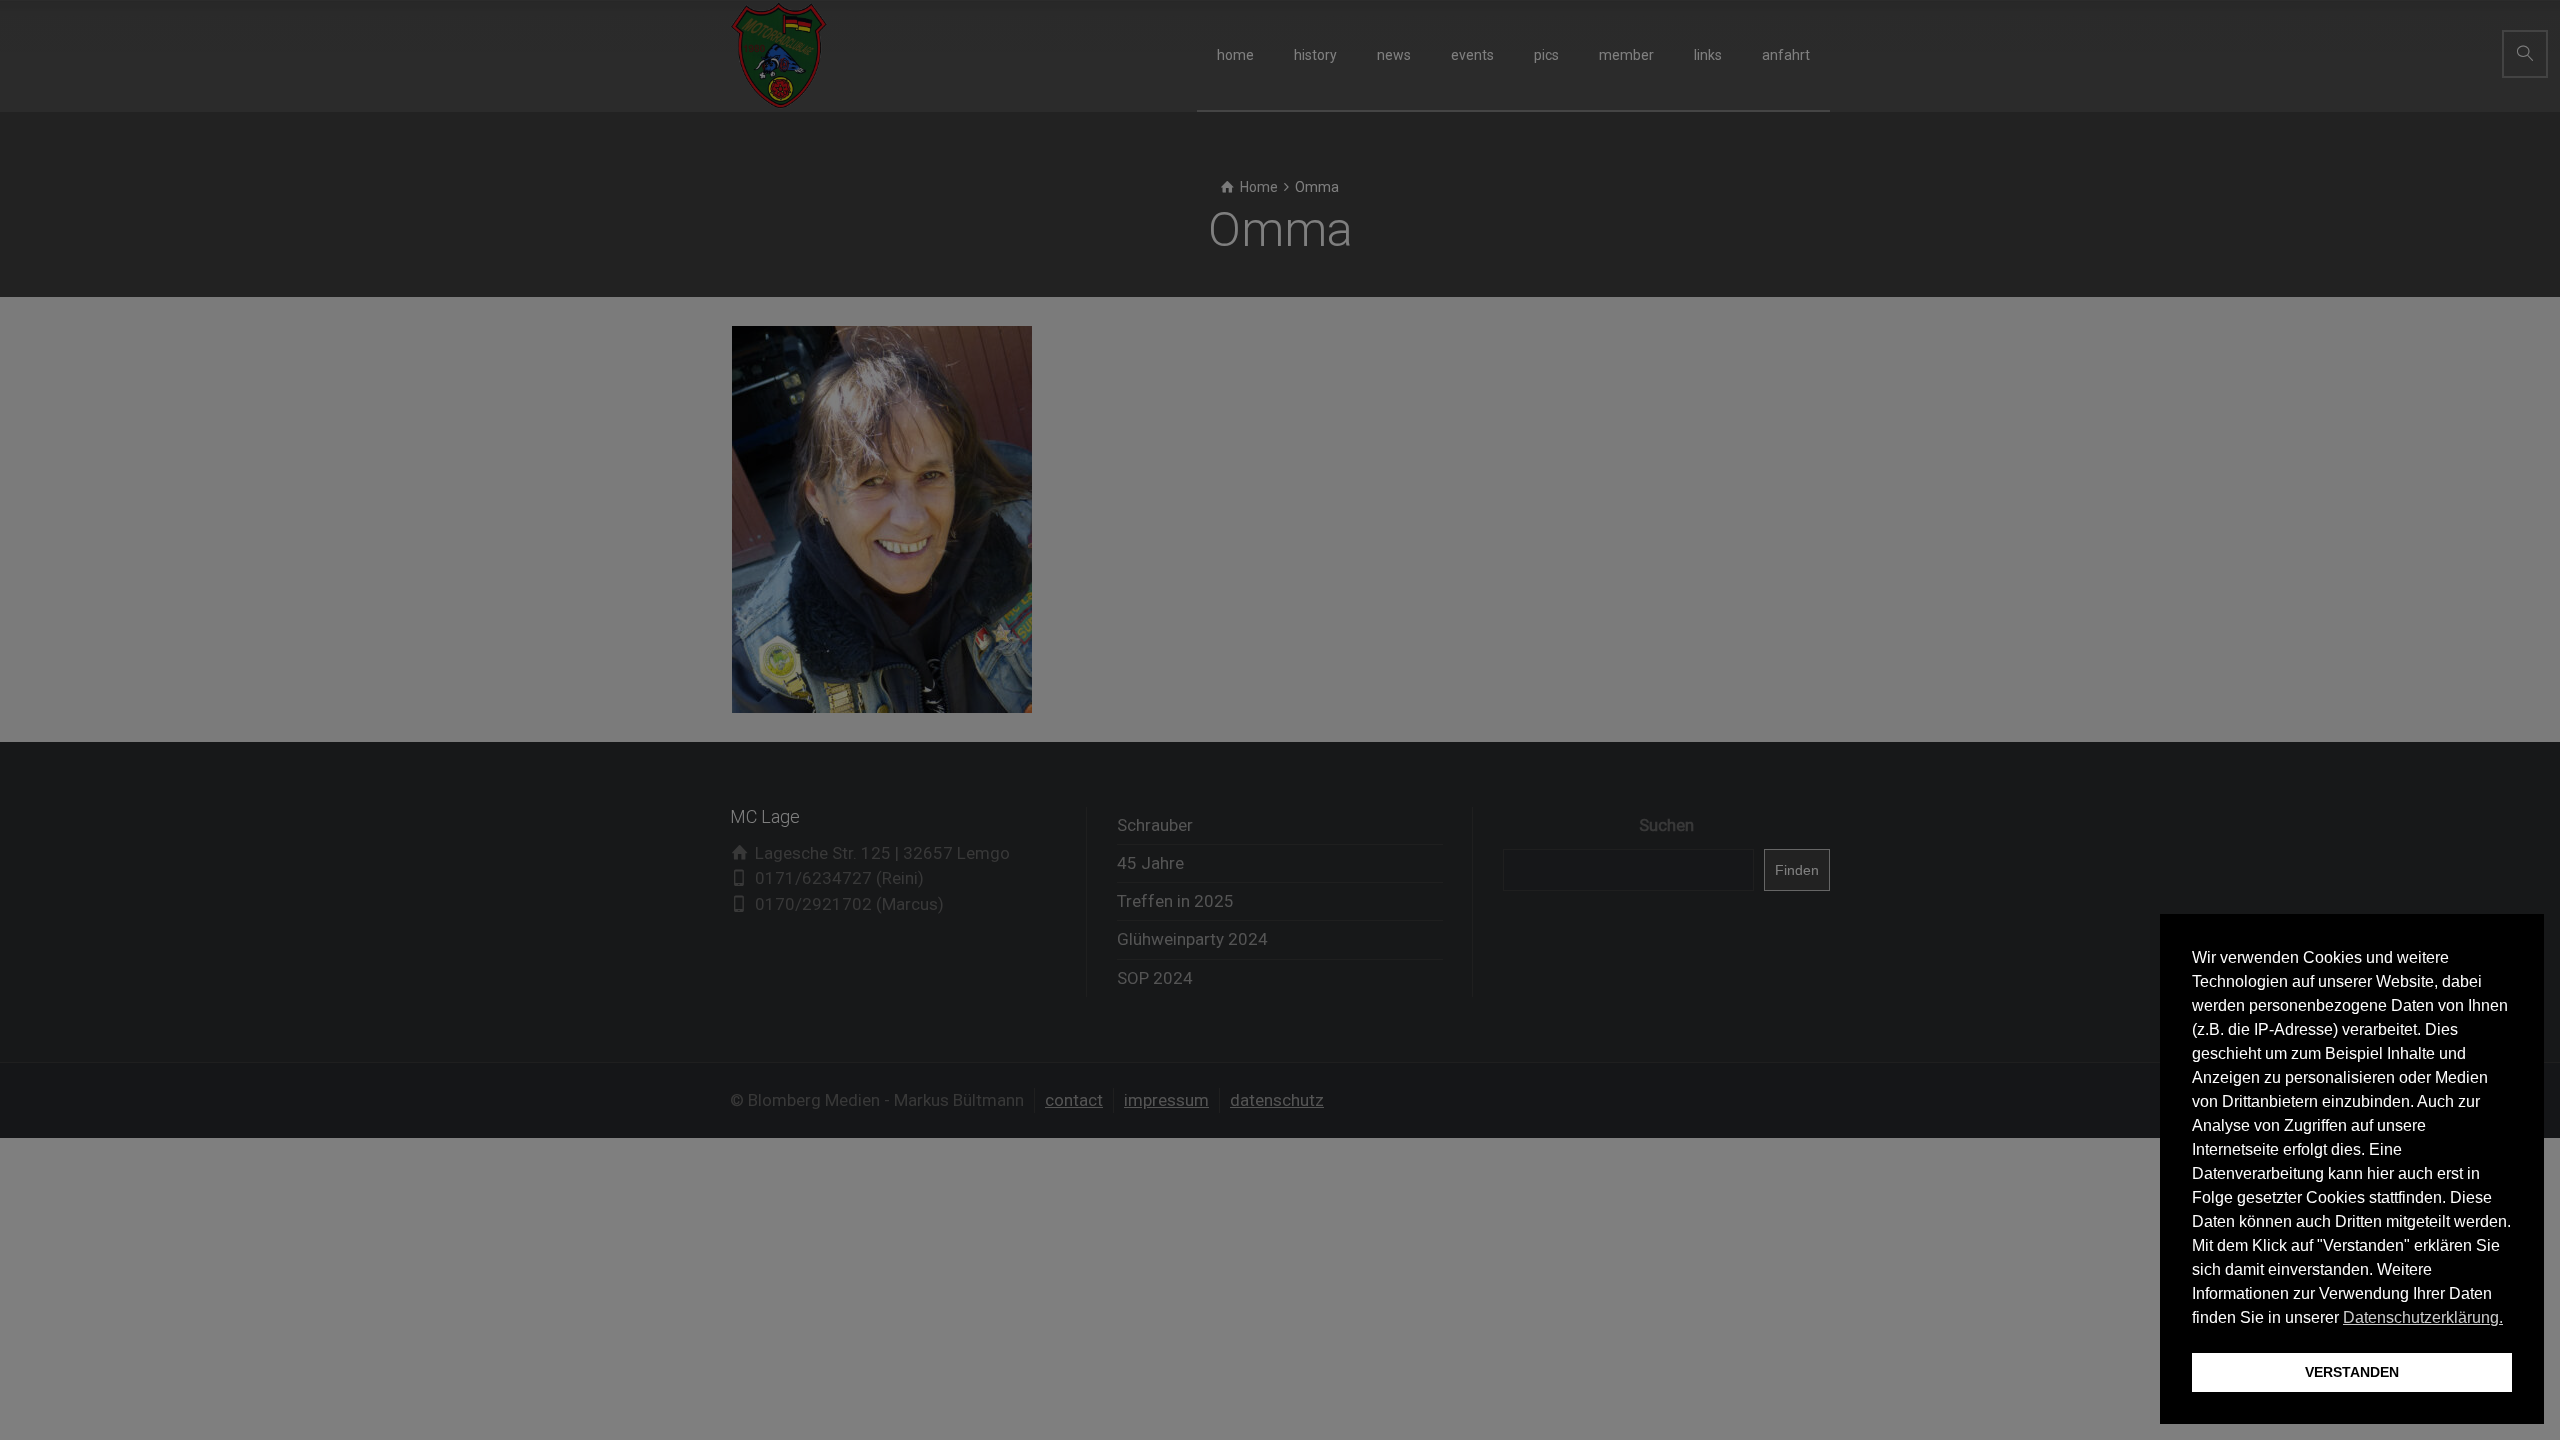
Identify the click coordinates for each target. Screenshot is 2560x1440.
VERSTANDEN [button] (2352, 1372)
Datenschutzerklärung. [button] (2423, 1317)
